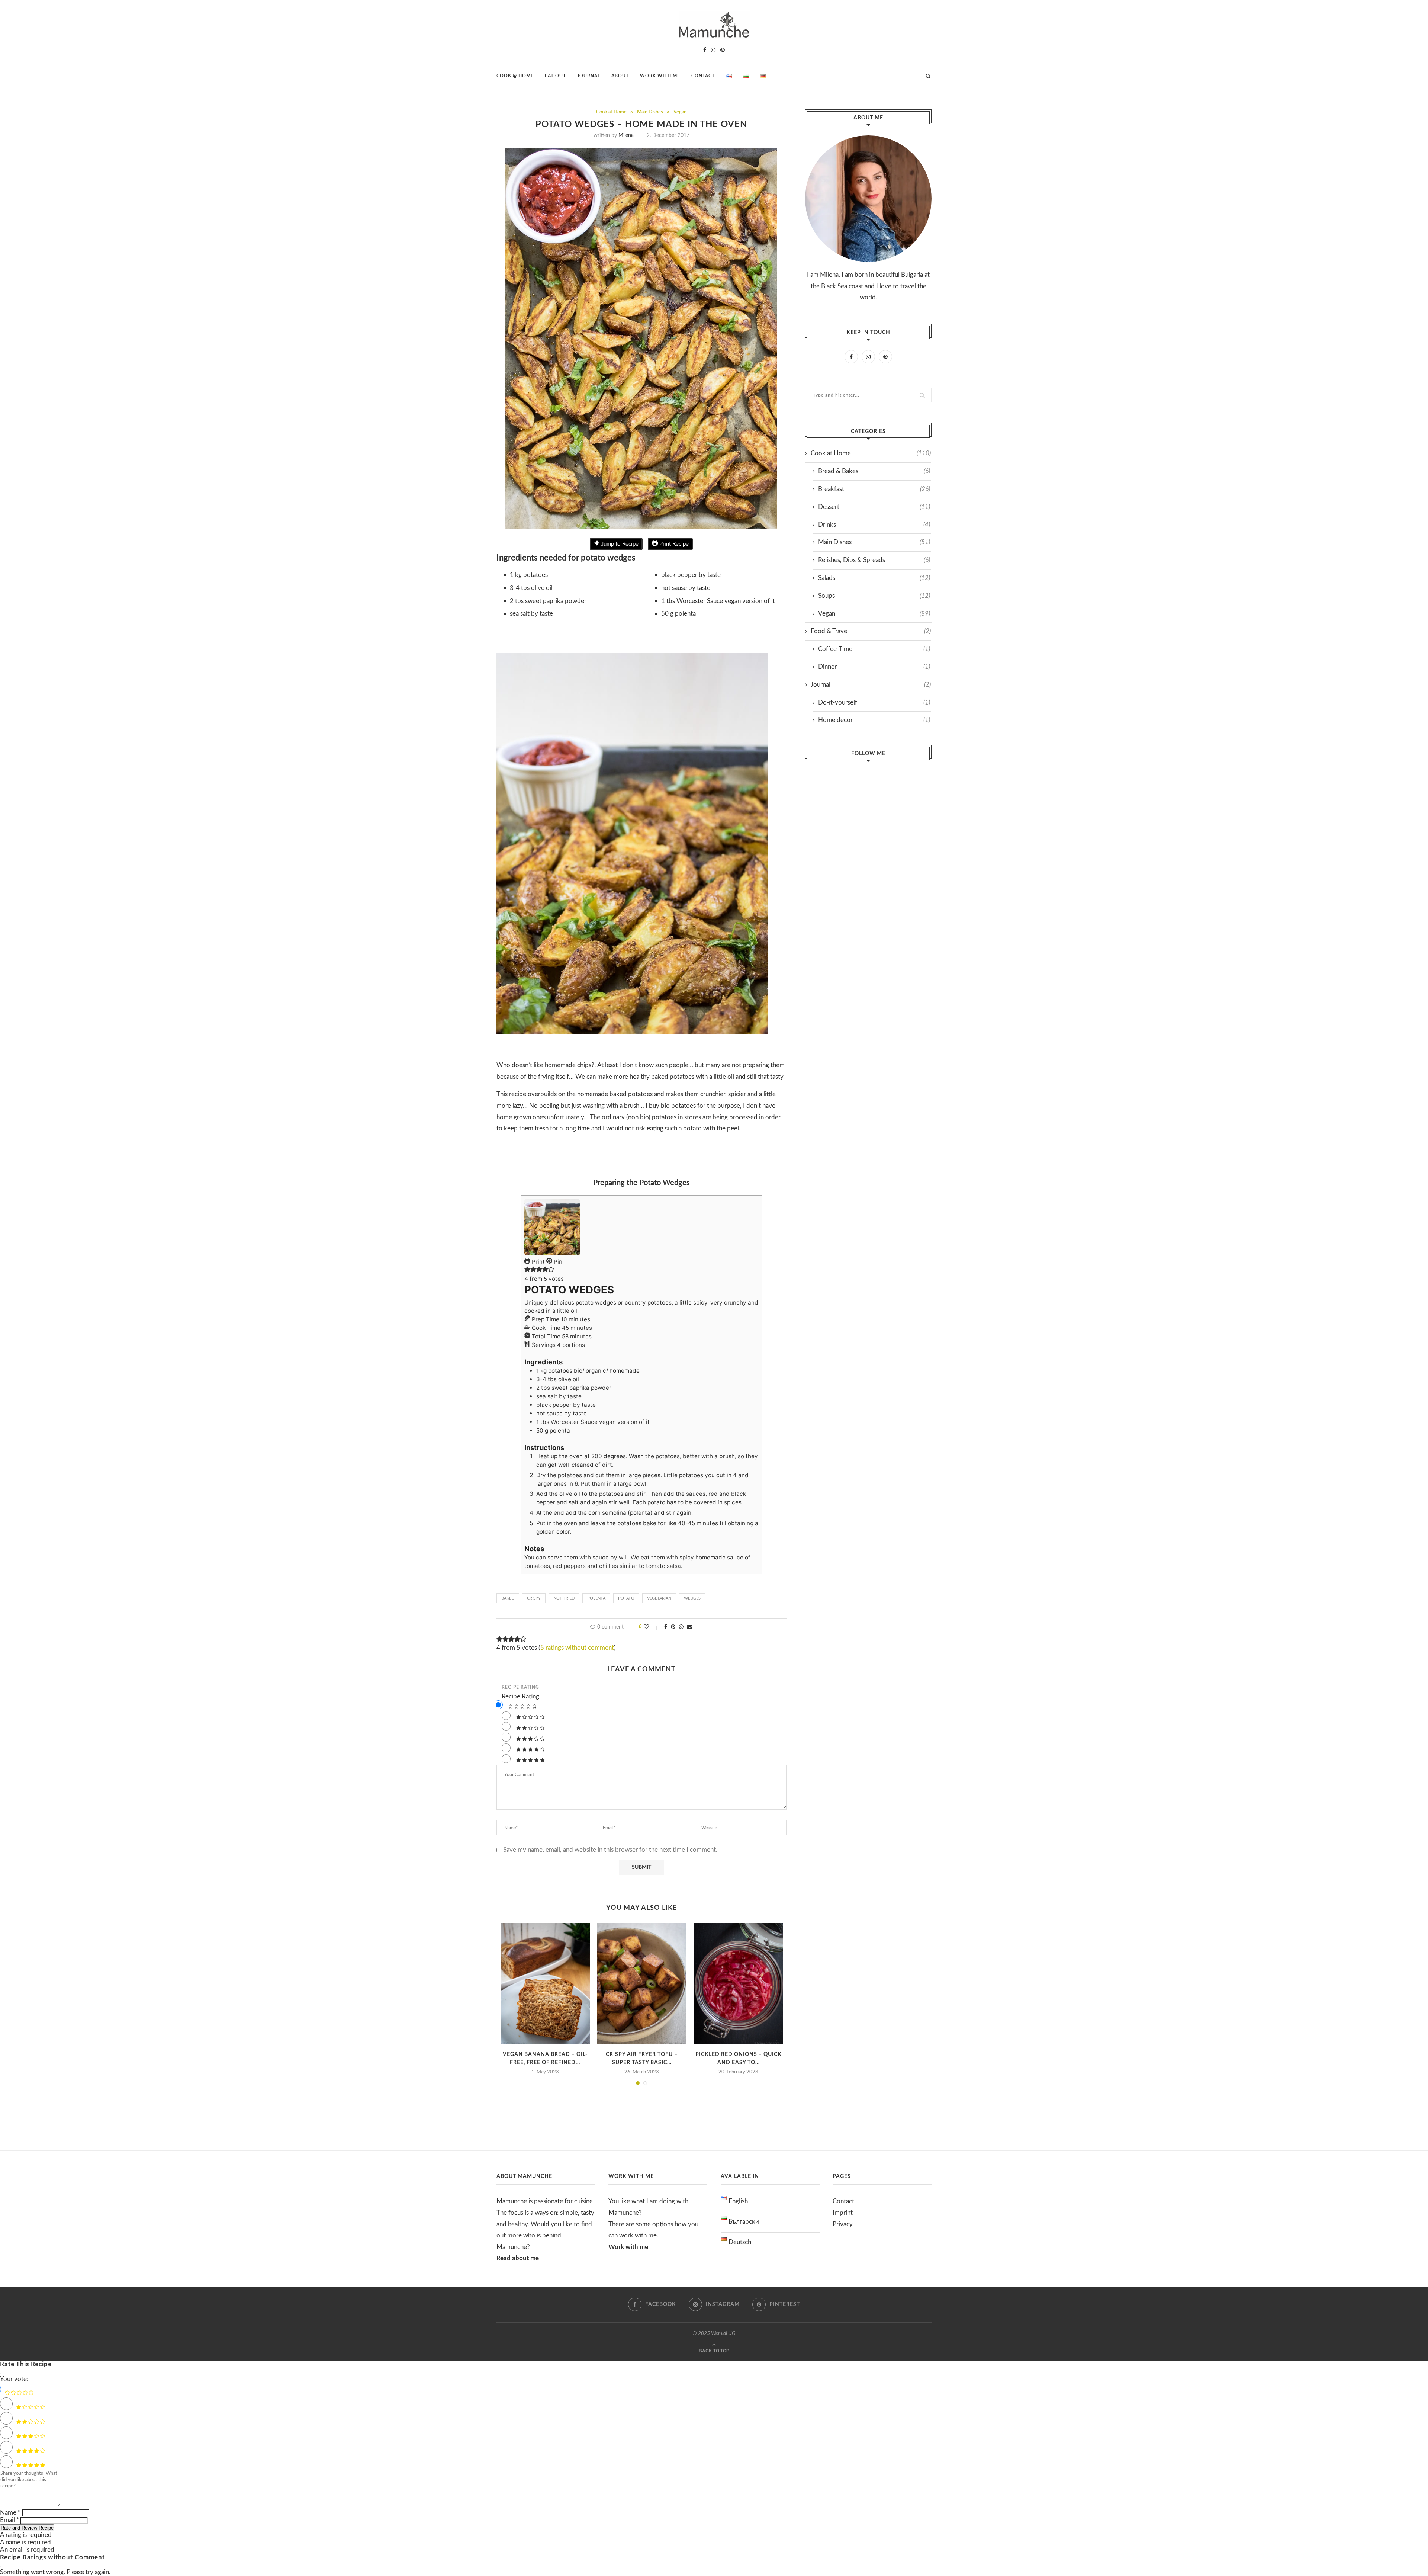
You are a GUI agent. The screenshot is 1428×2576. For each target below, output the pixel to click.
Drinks (874, 525)
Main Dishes (650, 112)
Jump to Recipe (619, 544)
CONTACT (703, 76)
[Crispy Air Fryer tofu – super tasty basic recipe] (642, 1984)
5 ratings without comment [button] (577, 1648)
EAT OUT (555, 76)
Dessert (874, 507)
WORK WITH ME (660, 76)
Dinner (874, 667)
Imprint (843, 2213)
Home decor (874, 720)
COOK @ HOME (515, 76)
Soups (874, 596)
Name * (10, 2513)
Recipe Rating (520, 1687)
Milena (626, 135)
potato (626, 1598)
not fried (564, 1598)
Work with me (628, 2247)
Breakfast (874, 489)
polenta (596, 1598)
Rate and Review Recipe (27, 2528)
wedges (692, 1598)
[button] (527, 1270)
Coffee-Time (874, 649)
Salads (874, 578)
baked (508, 1598)
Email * (9, 2520)
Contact (843, 2201)
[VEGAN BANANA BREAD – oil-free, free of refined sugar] (545, 1984)
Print (538, 1262)
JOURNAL (589, 76)
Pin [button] (557, 1262)
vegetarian (659, 1598)
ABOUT (620, 76)
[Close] (1, 2374)
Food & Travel (871, 631)
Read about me (518, 2258)
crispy (534, 1598)
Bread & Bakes (874, 471)
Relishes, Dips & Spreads (874, 560)
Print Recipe (673, 544)
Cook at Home (611, 112)
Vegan (680, 112)
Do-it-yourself (874, 702)
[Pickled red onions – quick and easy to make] (739, 1984)
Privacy (843, 2224)
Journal (871, 685)
